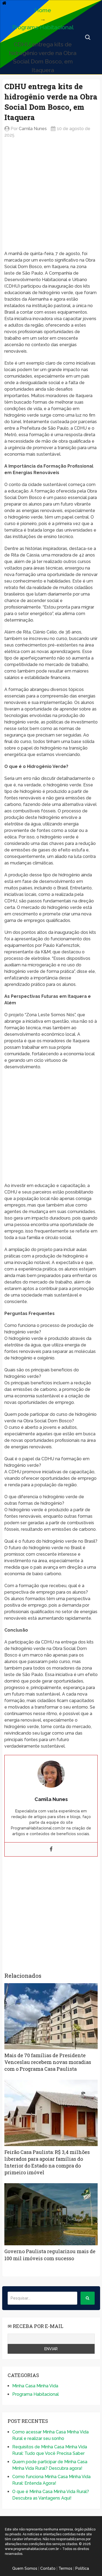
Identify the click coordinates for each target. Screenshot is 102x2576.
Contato (48, 2568)
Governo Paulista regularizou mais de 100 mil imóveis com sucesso (50, 2255)
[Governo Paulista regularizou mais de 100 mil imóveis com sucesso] (51, 2214)
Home (43, 10)
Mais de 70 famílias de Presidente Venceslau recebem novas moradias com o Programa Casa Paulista (48, 2062)
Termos (65, 2568)
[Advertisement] (51, 199)
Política (82, 2568)
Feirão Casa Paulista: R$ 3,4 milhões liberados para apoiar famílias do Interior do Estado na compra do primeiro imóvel (47, 2162)
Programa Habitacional (43, 27)
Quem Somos (25, 2568)
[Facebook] (51, 1849)
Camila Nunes (33, 129)
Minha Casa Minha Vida (35, 2386)
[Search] (88, 2298)
